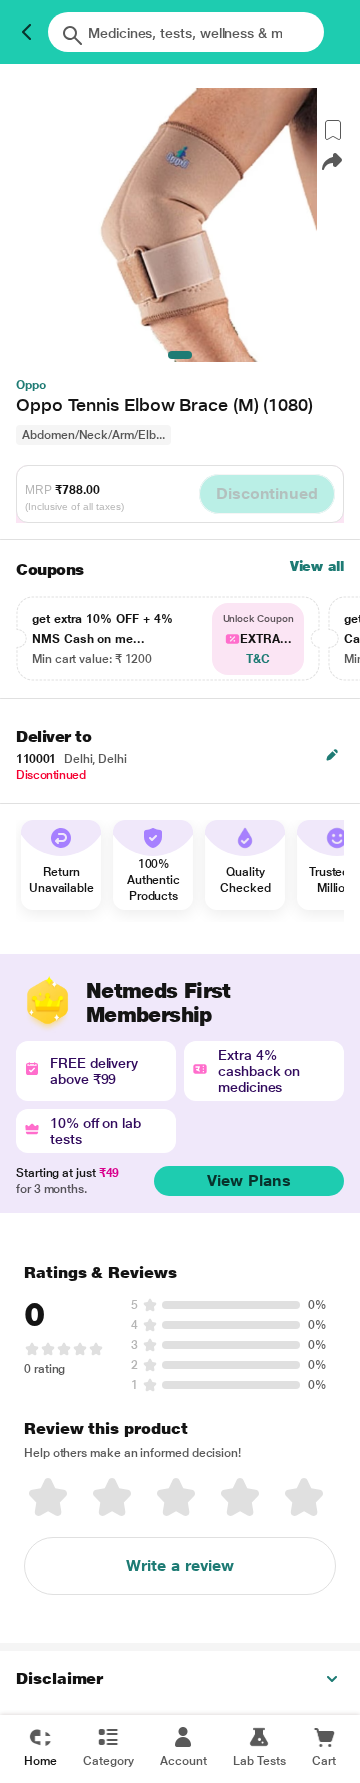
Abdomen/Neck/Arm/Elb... (93, 435)
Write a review (180, 1565)
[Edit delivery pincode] (332, 755)
